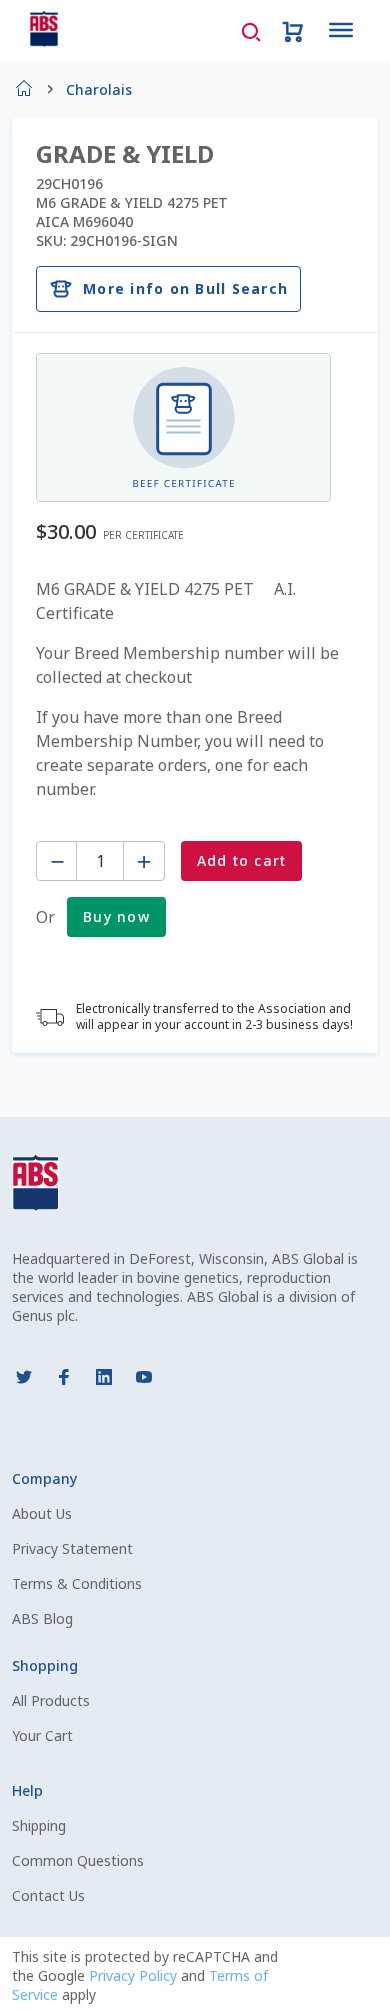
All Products (51, 1700)
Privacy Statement (72, 1548)
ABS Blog (42, 1618)
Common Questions (78, 1860)
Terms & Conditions (77, 1583)
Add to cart (242, 860)
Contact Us (48, 1895)
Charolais (99, 89)
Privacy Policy (135, 1975)
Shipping (39, 1825)
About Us (42, 1513)
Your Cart (42, 1735)
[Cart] (293, 30)
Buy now (116, 916)
